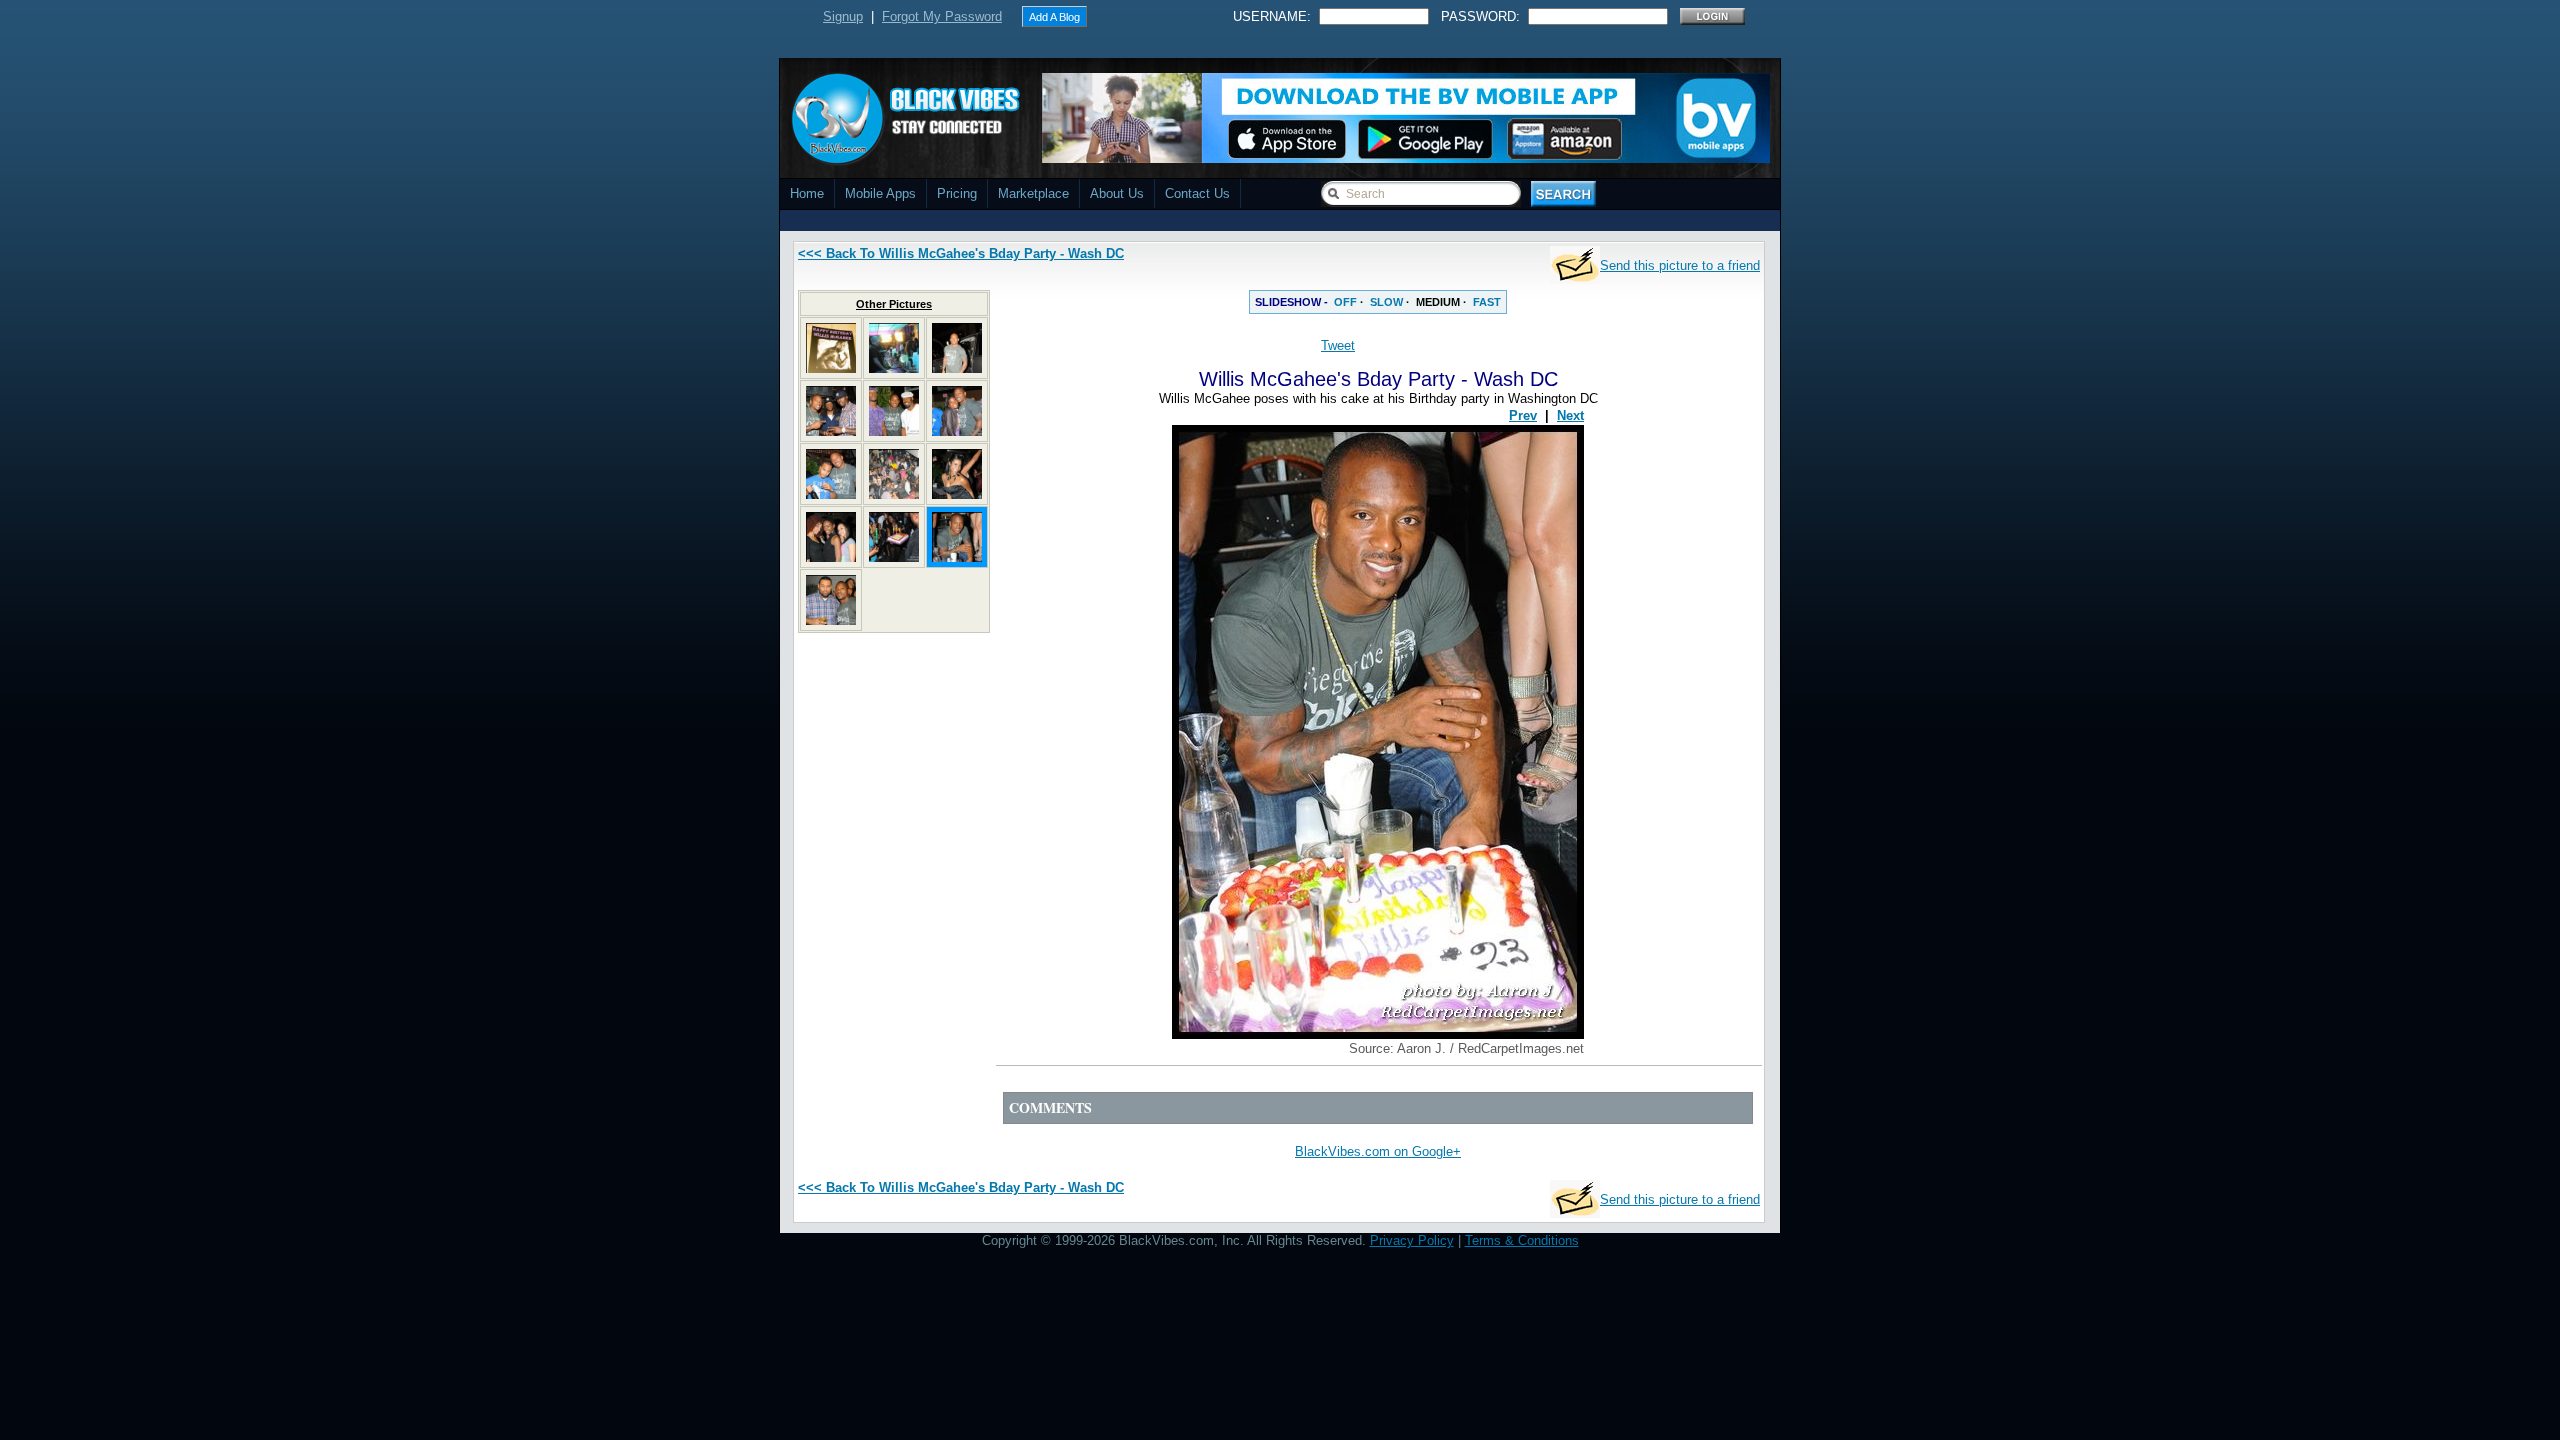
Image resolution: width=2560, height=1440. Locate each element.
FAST (1487, 302)
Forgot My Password (942, 16)
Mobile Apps (880, 193)
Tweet (1338, 345)
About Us (1117, 193)
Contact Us (1197, 193)
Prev (1523, 415)
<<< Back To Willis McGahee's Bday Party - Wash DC (961, 253)
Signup (843, 16)
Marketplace (1033, 193)
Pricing (957, 193)
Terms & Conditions (1522, 1240)
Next (1570, 415)
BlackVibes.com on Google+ (1378, 1151)
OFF (1345, 302)
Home (807, 193)
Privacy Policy (1412, 1240)
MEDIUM (1438, 302)
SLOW (1386, 302)
